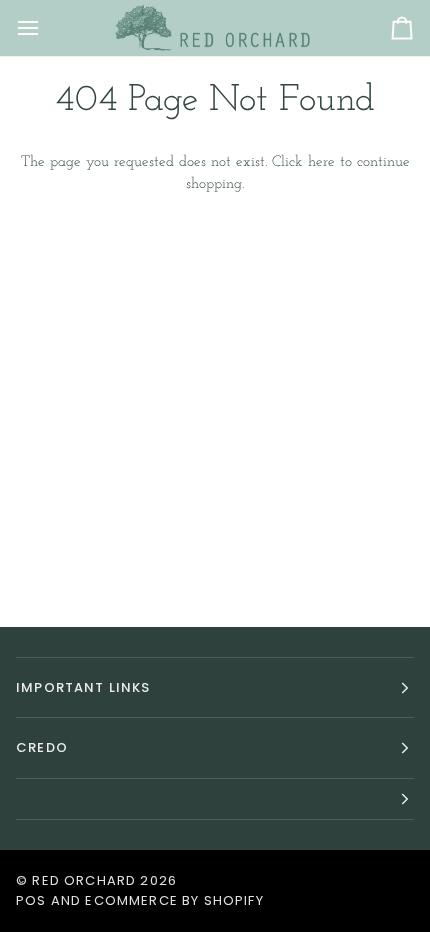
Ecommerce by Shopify (174, 900)
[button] (215, 799)
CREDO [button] (42, 747)
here (321, 162)
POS (31, 900)
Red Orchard (84, 880)
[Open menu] (46, 28)
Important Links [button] (83, 687)
